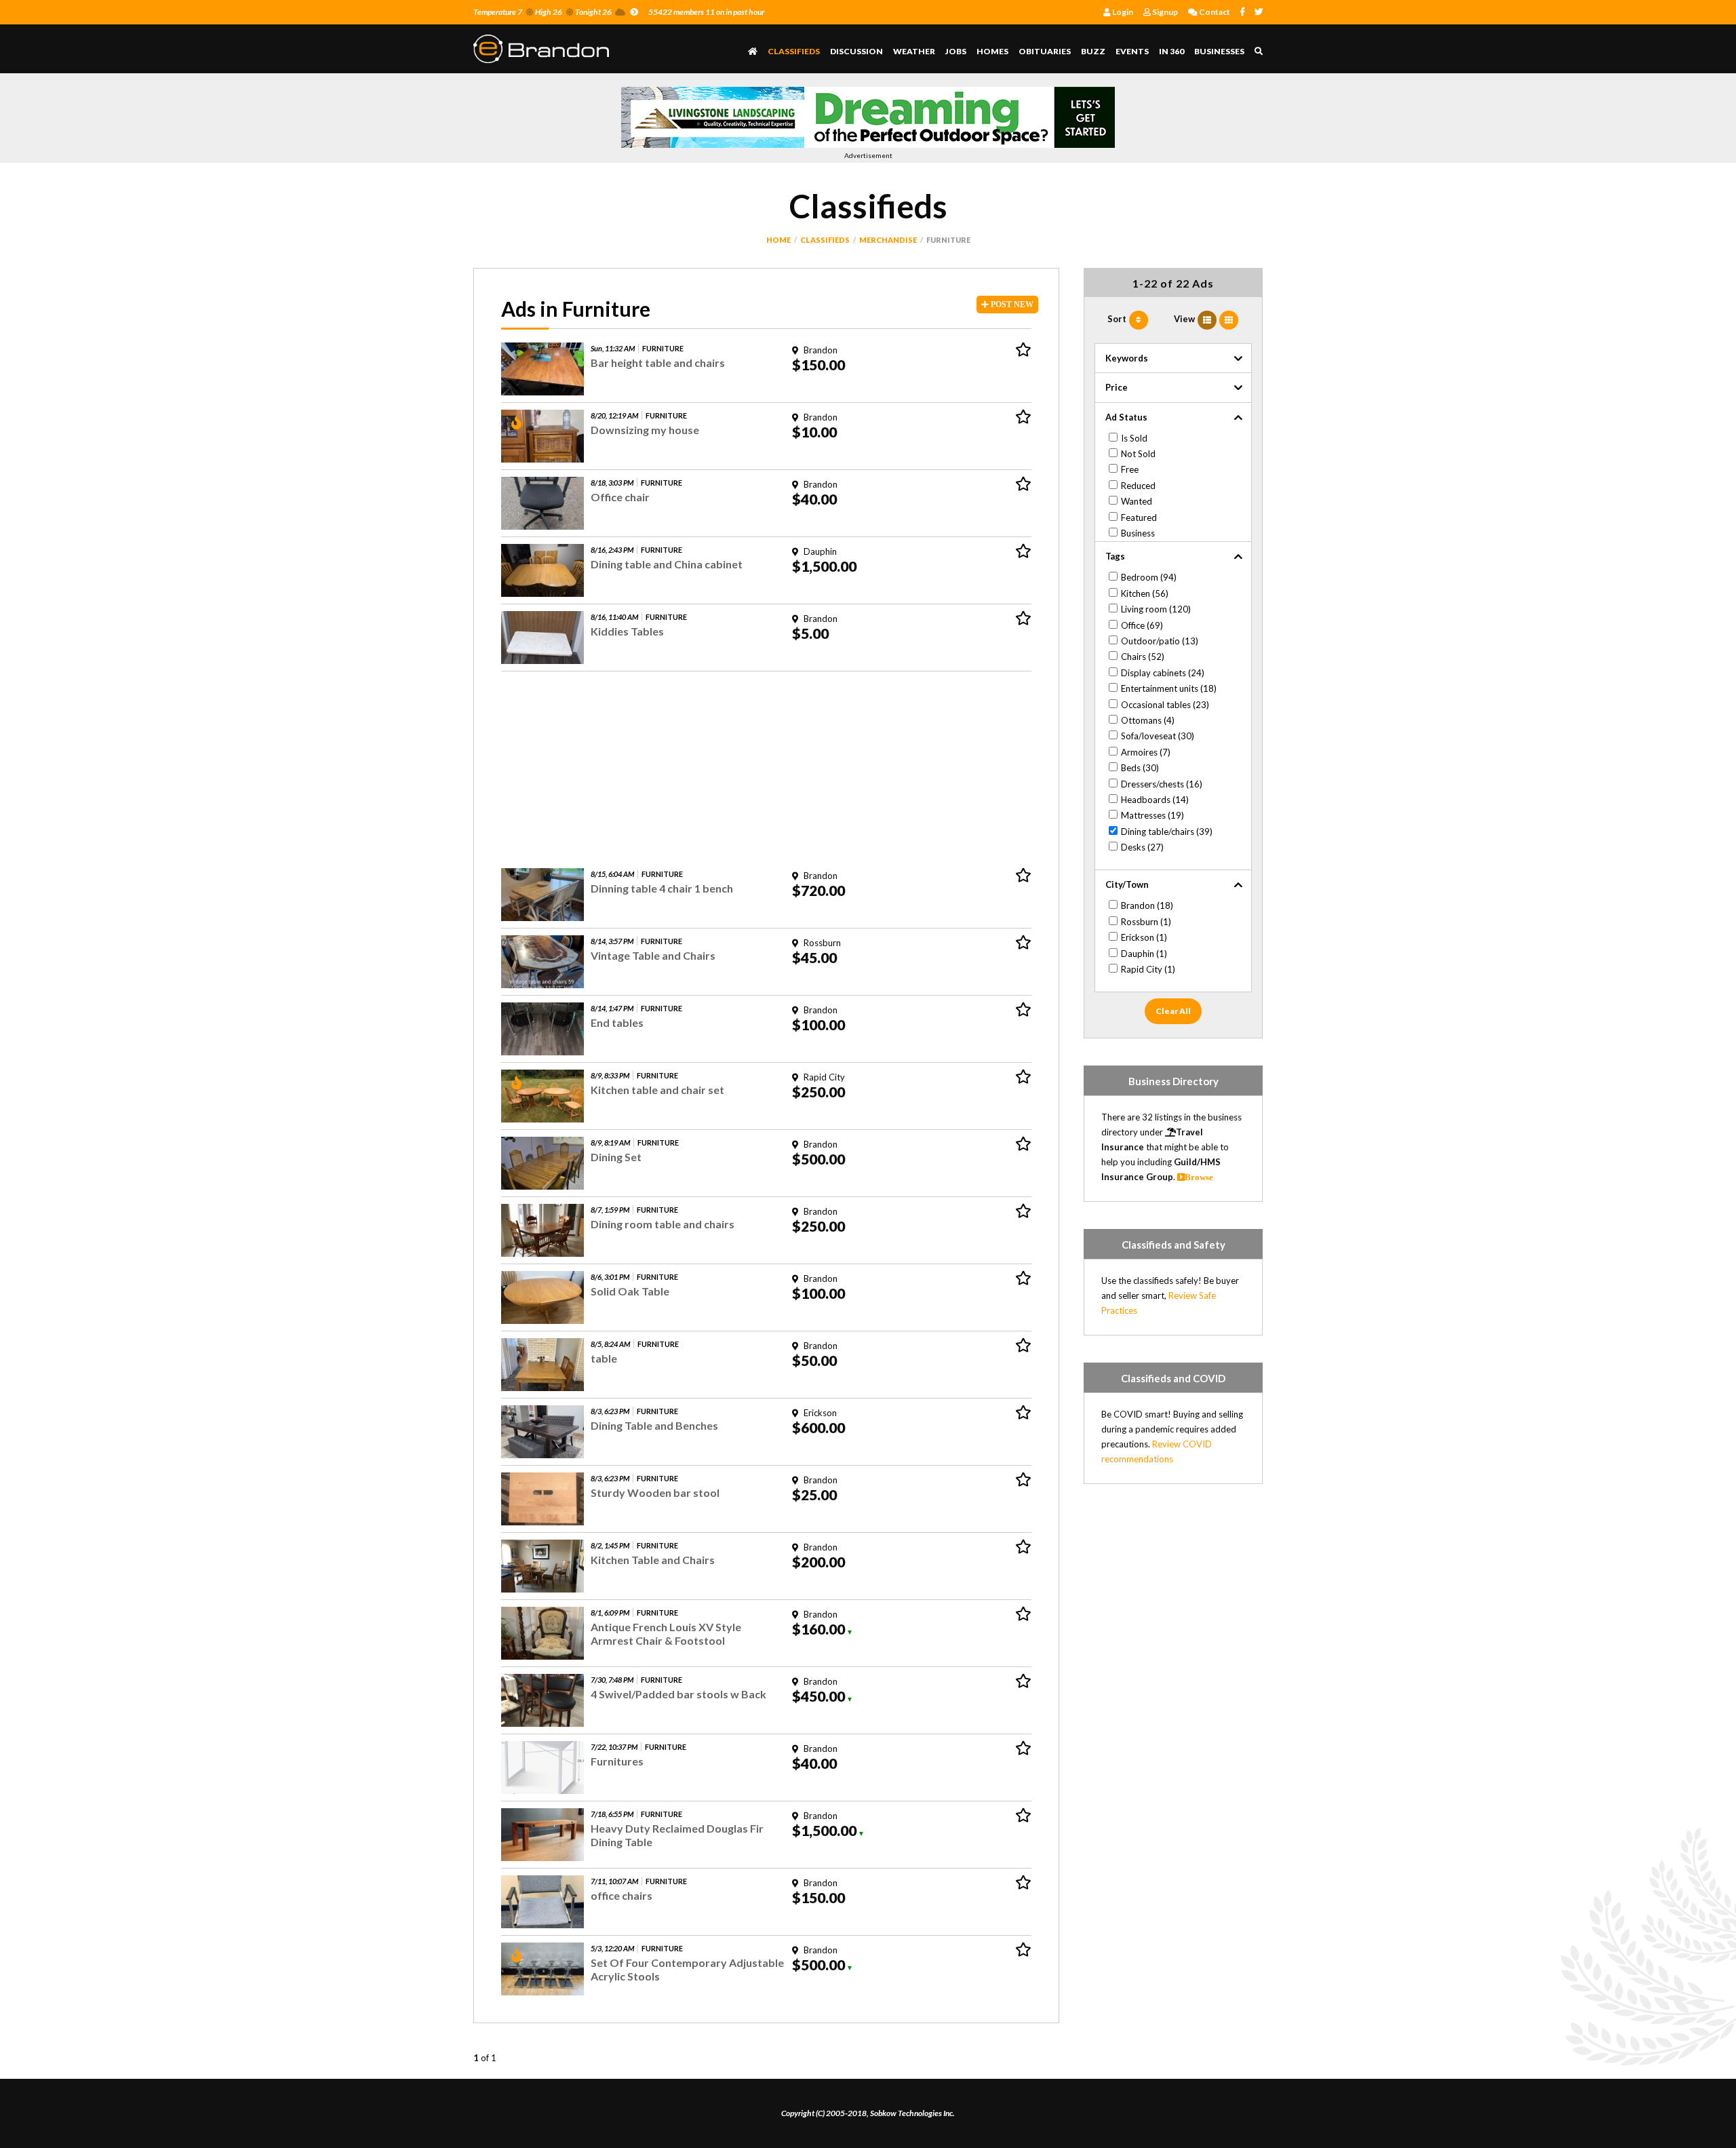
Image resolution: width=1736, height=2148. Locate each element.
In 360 (1171, 51)
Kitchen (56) (1145, 593)
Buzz (1093, 51)
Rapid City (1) (1148, 969)
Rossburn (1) (1146, 922)
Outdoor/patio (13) (1160, 641)
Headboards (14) (1155, 800)
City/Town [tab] (1127, 884)
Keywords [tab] (1127, 358)
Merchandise (888, 240)
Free (1130, 469)
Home (778, 240)
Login (1122, 12)
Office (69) (1142, 625)
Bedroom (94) (1149, 577)
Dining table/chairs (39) (1167, 832)
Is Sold (1134, 438)
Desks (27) (1142, 847)
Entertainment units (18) (1169, 688)
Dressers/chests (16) (1162, 784)
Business (1138, 533)
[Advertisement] (766, 766)
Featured (1139, 518)
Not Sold (1138, 454)
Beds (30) (1140, 768)
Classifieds (794, 51)
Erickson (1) (1144, 937)
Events (1132, 51)
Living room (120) (1156, 609)
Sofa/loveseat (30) (1158, 736)
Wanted (1137, 501)
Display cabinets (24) (1163, 673)
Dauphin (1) (1144, 954)
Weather (914, 51)
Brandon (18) (1147, 905)
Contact (1214, 12)
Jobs (956, 51)
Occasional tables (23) (1165, 705)
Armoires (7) (1146, 752)
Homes (992, 51)
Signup (1164, 12)
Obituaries (1045, 51)
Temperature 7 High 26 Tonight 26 (542, 12)
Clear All (1173, 1011)
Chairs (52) (1143, 657)
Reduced (1138, 486)
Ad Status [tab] (1126, 417)
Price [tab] (1117, 387)
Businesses (1219, 51)
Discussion (856, 51)
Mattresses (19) (1152, 815)
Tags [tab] (1115, 556)
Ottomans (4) (1148, 720)
